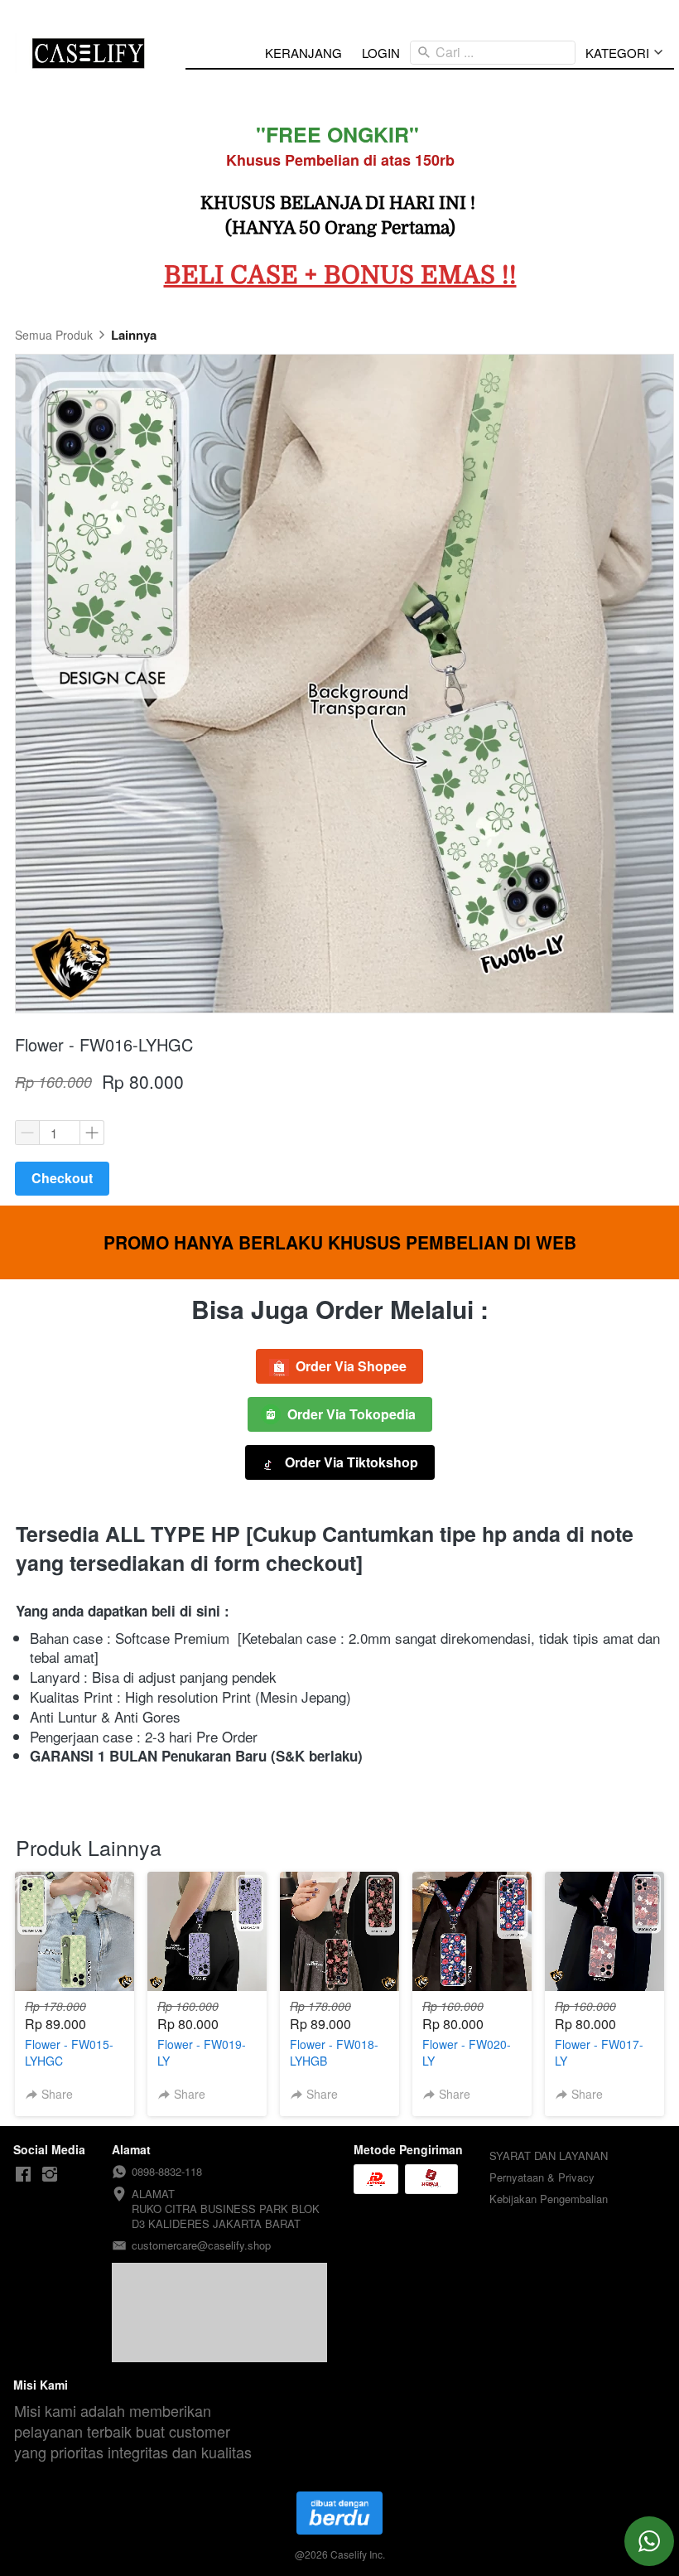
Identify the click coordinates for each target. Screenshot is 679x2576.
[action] (649, 2541)
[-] (23, 2175)
